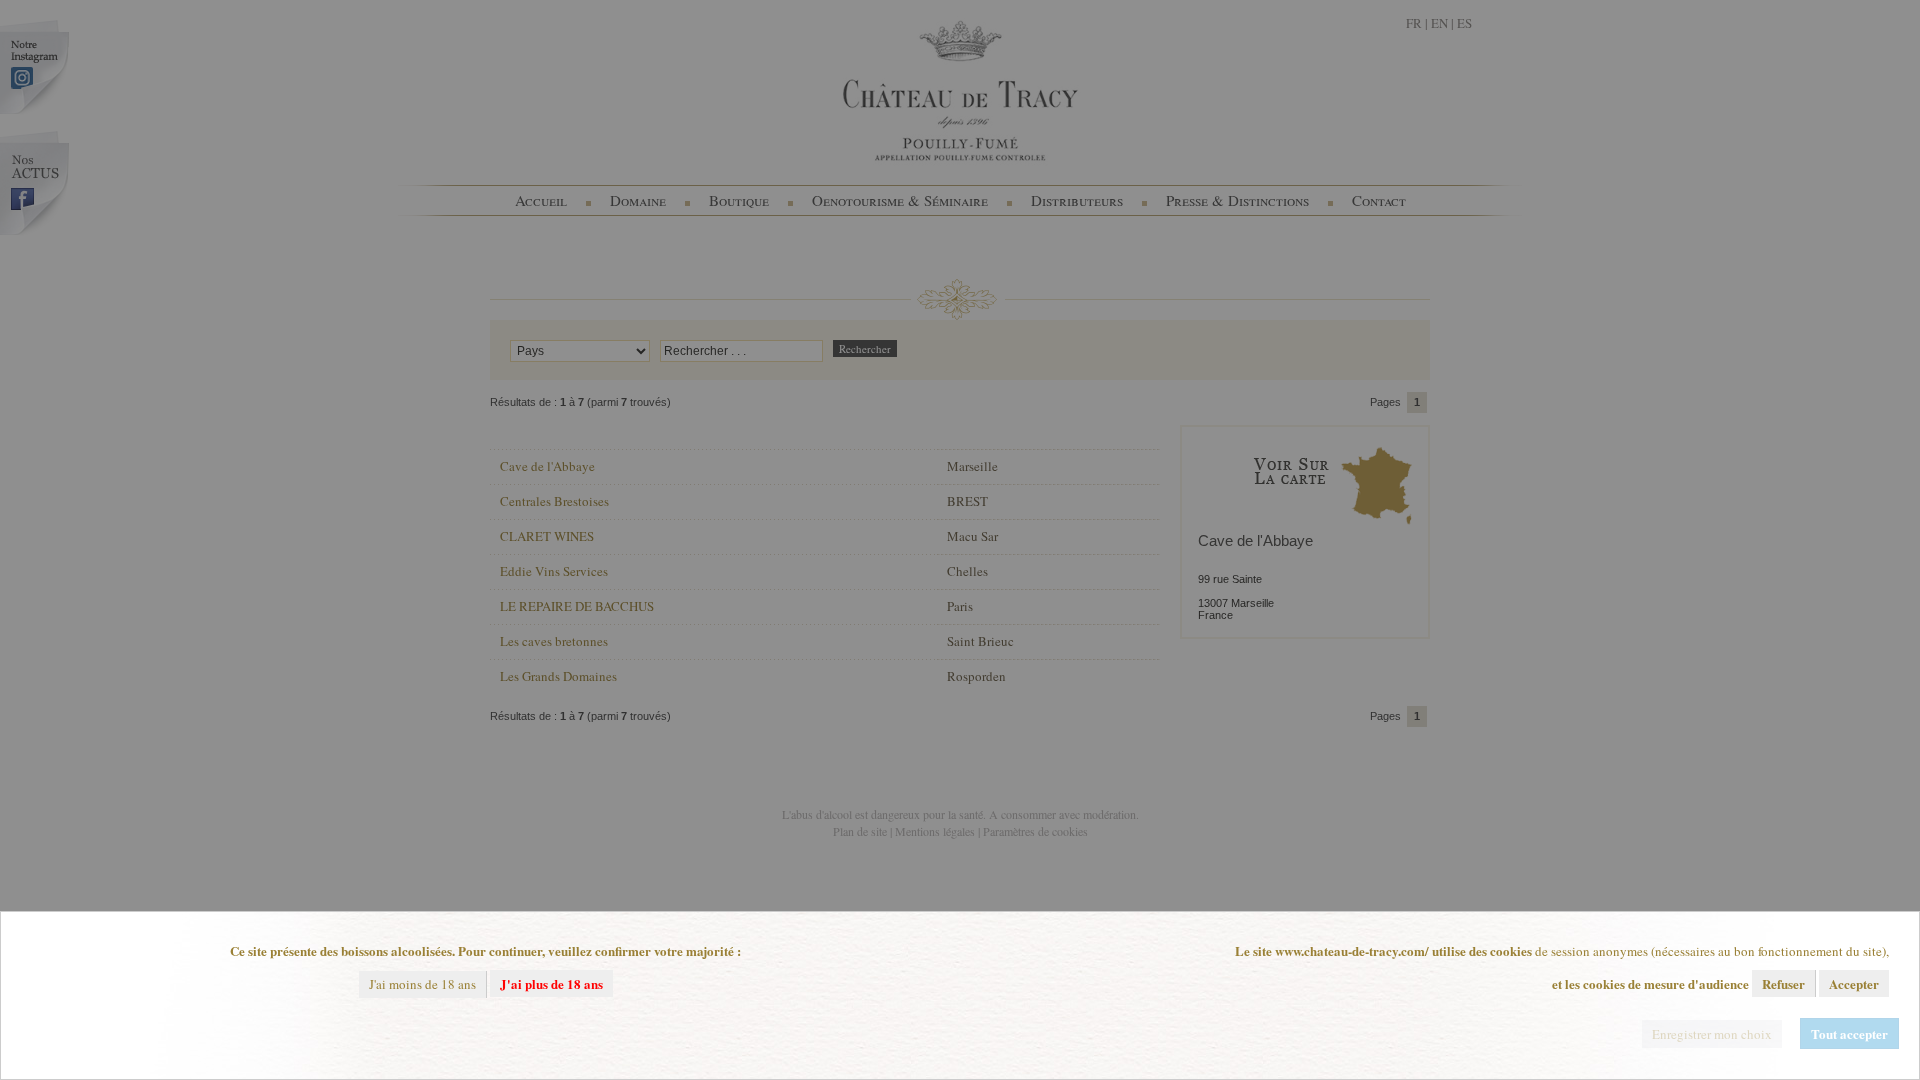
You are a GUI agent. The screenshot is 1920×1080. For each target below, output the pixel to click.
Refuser (1783, 983)
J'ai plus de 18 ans (551, 983)
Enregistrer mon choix (1712, 1034)
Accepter (1854, 983)
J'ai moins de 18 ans (422, 984)
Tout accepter (1849, 1033)
